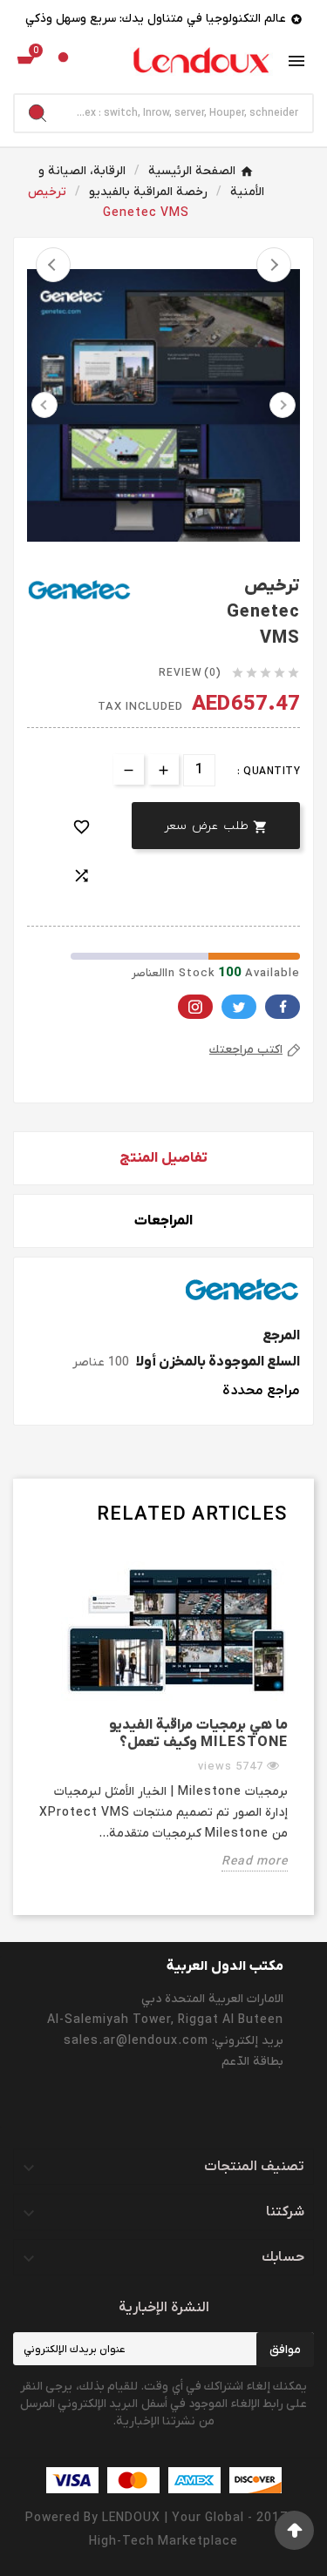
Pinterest (195, 1007)
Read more (255, 1861)
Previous (53, 265)
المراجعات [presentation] (163, 1221)
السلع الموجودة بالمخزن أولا (218, 1362)
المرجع (281, 1336)
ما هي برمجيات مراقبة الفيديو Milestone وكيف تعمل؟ (198, 1734)
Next (274, 265)
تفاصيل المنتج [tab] (163, 1158)
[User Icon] (63, 61)
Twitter (239, 1007)
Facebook (283, 1007)
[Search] (37, 113)
